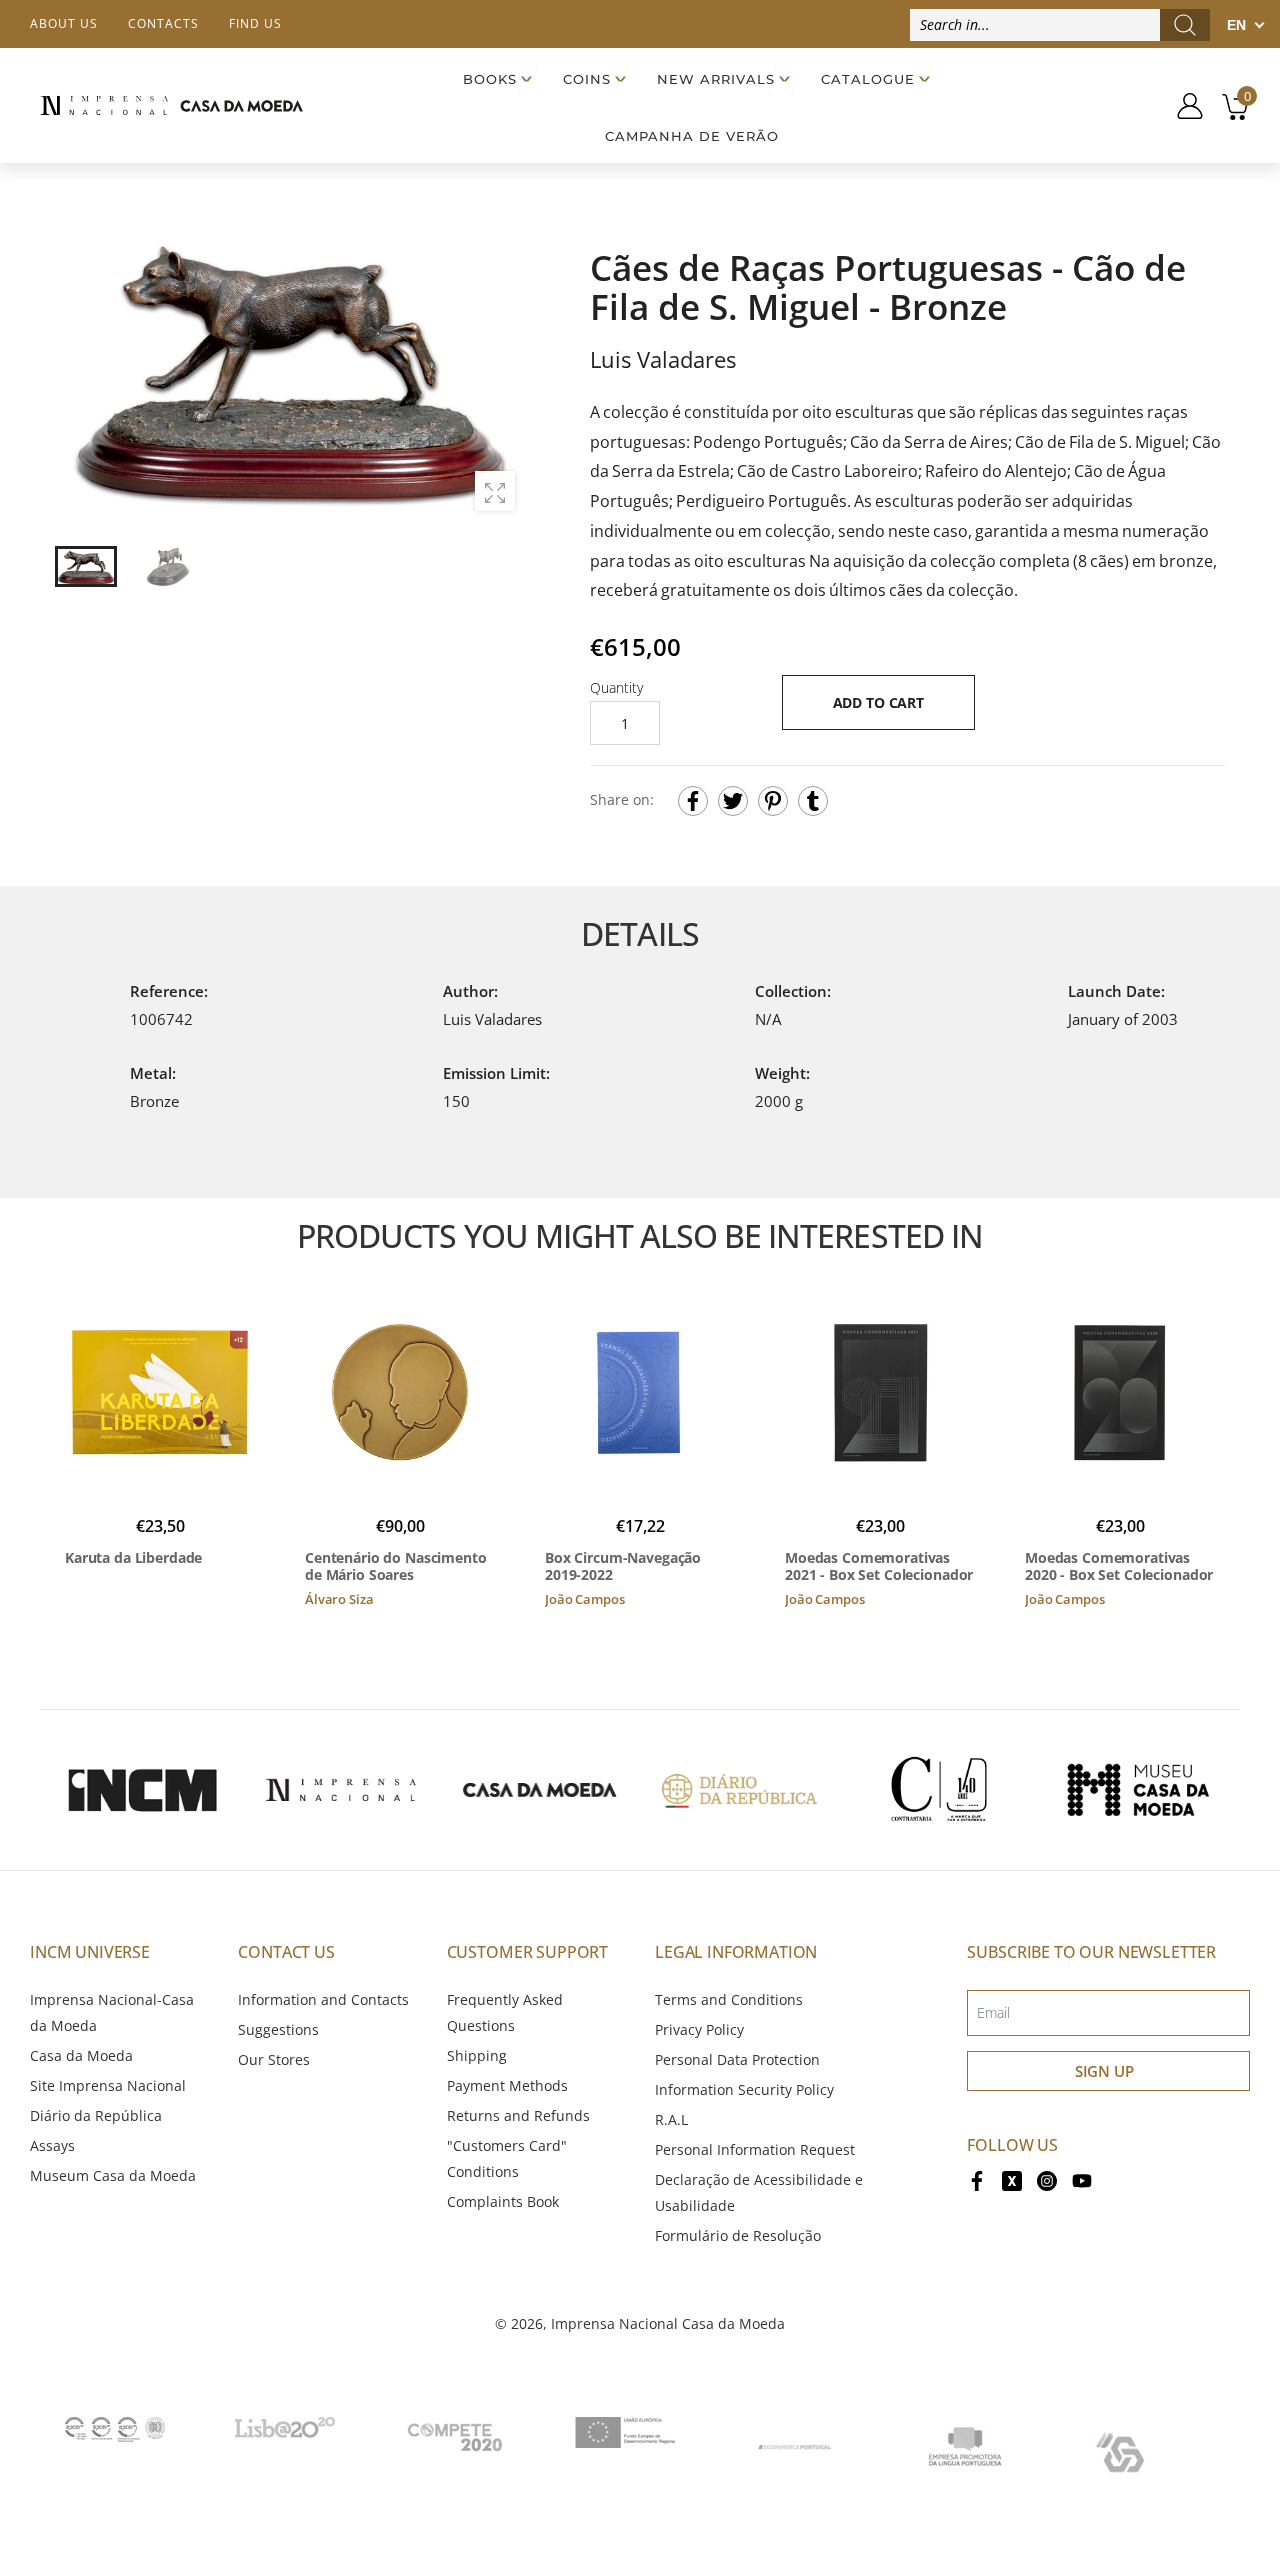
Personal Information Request (755, 2149)
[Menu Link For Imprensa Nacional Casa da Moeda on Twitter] (1012, 2179)
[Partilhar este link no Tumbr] (813, 801)
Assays (52, 2145)
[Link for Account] (1182, 106)
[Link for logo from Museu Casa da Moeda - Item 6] (1138, 1790)
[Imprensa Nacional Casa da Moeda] (171, 105)
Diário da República (96, 2115)
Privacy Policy (699, 2029)
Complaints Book (503, 2201)
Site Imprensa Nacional (108, 2085)
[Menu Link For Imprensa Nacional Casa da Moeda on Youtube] (1082, 2179)
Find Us (255, 23)
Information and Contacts (323, 1999)
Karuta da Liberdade (133, 1558)
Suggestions (278, 2029)
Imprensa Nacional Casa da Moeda (668, 2323)
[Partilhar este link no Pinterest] (773, 801)
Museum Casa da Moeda (113, 2175)
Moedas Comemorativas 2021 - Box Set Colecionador (879, 1566)
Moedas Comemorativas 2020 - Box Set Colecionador (1119, 1566)
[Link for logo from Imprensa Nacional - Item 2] (341, 1790)
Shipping (477, 2055)
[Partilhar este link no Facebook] (693, 801)
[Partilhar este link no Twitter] (733, 801)
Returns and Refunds (518, 2115)
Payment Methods (507, 2085)
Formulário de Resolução (738, 2235)
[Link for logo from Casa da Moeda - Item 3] (540, 1790)
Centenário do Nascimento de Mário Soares (396, 1566)
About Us (64, 23)
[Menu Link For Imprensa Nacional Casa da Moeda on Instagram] (1047, 2179)
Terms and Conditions (729, 1999)
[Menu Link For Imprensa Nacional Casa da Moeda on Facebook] (977, 2179)
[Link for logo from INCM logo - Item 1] (142, 1790)
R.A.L (671, 2119)
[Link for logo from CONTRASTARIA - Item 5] (939, 1790)
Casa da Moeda (81, 2055)
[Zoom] (495, 491)
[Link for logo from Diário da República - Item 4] (739, 1790)
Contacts (163, 23)
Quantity (616, 687)
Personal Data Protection (737, 2059)
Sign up (1104, 2071)
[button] (499, 370)
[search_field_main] (1185, 25)
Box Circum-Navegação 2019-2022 (623, 1566)
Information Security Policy (744, 2089)
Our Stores (274, 2059)
